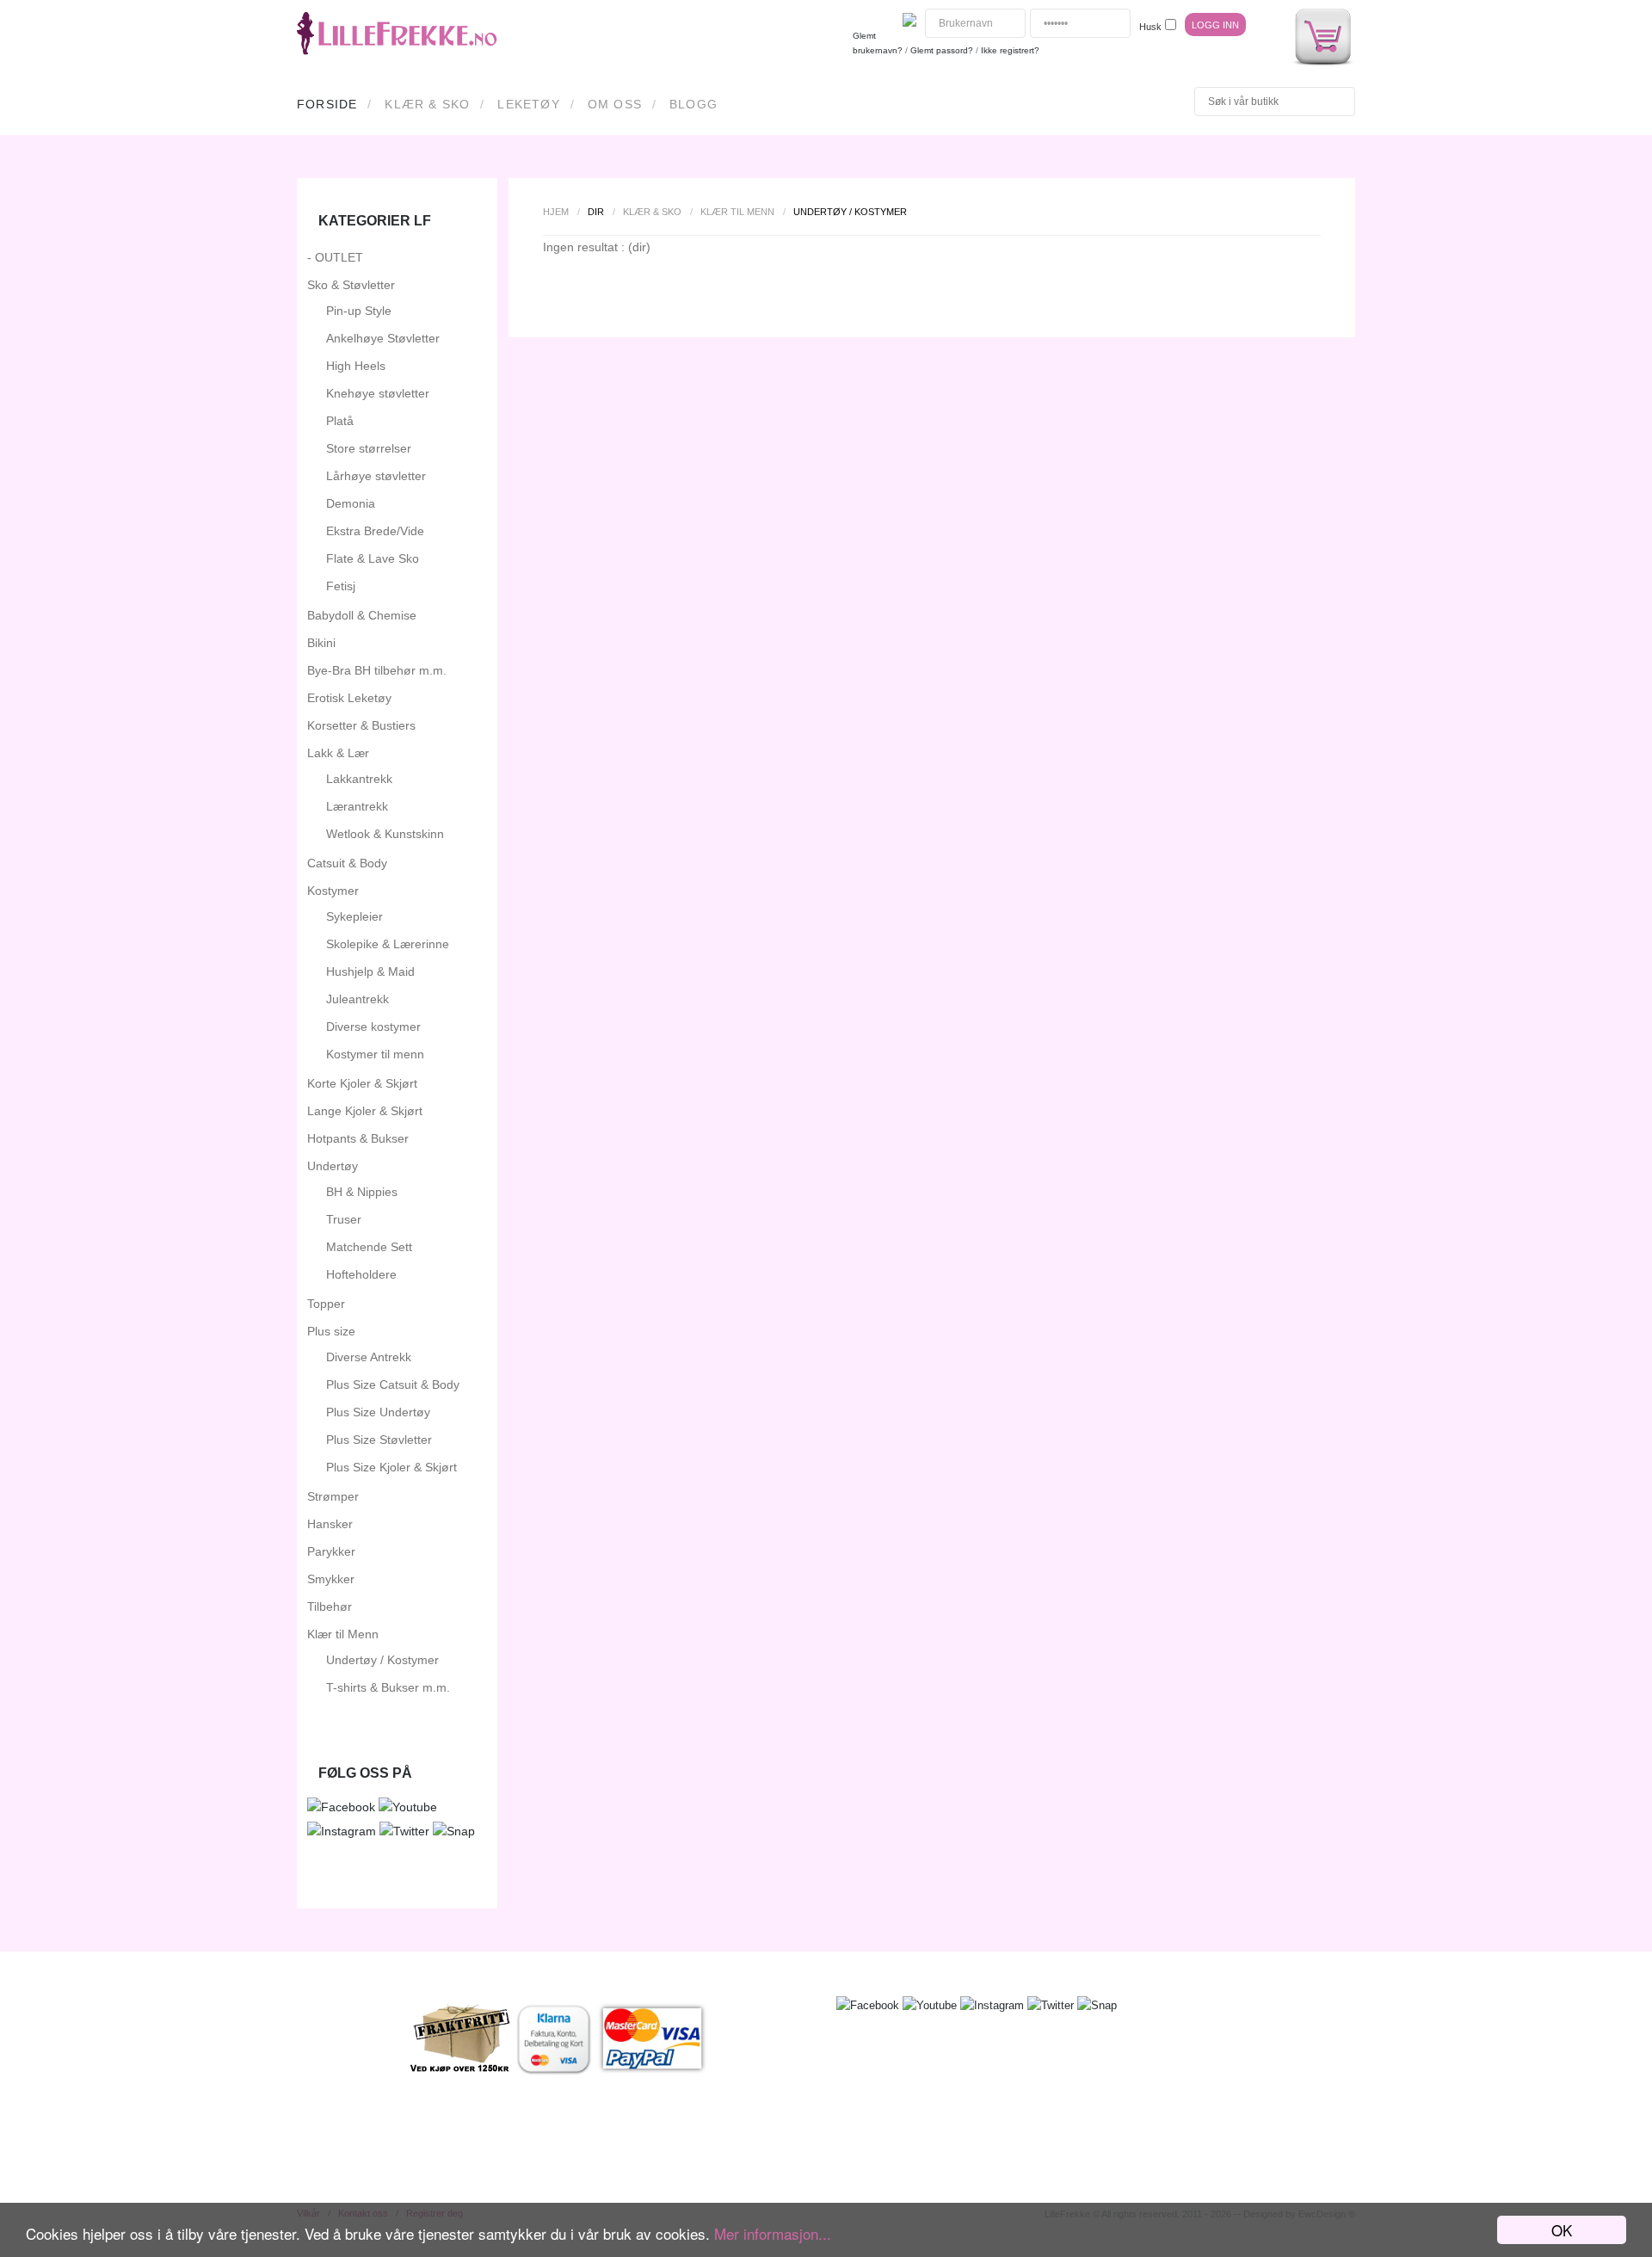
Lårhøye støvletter (376, 476)
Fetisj (341, 586)
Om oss (615, 104)
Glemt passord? (942, 50)
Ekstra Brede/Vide (375, 531)
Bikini (321, 643)
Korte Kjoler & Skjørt (362, 1083)
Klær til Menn (737, 212)
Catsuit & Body (347, 863)
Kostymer (333, 891)
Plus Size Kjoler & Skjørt (391, 1467)
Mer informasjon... (773, 2233)
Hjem (556, 212)
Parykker (331, 1551)
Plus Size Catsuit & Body (393, 1384)
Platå (340, 421)
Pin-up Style (359, 311)
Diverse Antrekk (369, 1357)
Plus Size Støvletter (379, 1440)
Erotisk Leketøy (349, 698)
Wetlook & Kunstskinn (385, 834)
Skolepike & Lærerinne (388, 944)
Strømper (333, 1496)
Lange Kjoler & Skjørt (365, 1111)
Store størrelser (369, 448)
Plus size (331, 1331)
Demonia (351, 503)
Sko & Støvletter (351, 285)
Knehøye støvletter (378, 393)
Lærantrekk (357, 806)
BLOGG (693, 104)
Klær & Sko (427, 104)
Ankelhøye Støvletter (383, 338)
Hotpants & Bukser (358, 1138)
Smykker (331, 1579)
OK (1562, 2230)
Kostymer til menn (375, 1054)
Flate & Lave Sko (373, 558)
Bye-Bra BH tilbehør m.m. (377, 670)
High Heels (356, 366)
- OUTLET (335, 257)
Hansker (330, 1524)
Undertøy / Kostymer (382, 1660)
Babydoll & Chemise (362, 615)
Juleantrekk (358, 999)
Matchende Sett (369, 1247)
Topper (326, 1304)
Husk (1150, 27)
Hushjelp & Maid (370, 971)
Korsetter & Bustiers (361, 725)
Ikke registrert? (1010, 50)
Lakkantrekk (359, 779)
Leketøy (528, 104)
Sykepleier (354, 916)
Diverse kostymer (373, 1027)
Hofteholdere (361, 1274)
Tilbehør (330, 1606)
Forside (327, 104)
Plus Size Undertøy (378, 1412)
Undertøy (333, 1166)
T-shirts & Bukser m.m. (388, 1687)
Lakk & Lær (338, 753)
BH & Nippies (362, 1192)
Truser (344, 1219)
